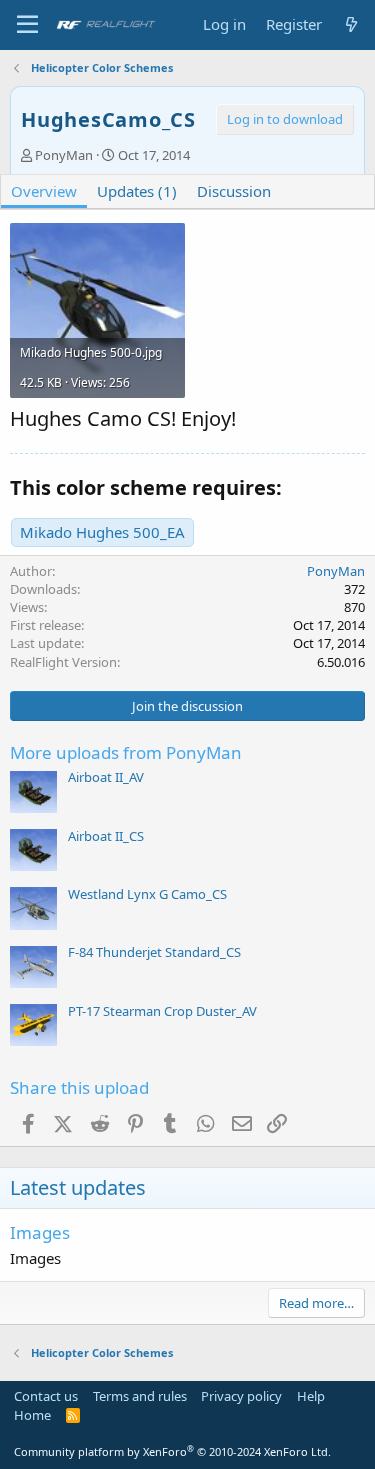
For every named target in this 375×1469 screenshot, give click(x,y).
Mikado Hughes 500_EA (102, 532)
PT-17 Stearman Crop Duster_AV (162, 1011)
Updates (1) (137, 191)
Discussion (234, 191)
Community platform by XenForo (172, 1451)
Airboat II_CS (106, 836)
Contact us (46, 1396)
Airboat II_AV (106, 777)
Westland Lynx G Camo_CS (147, 894)
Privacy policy (241, 1396)
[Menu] (27, 25)
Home (32, 1415)
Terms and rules (140, 1396)
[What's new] (351, 24)
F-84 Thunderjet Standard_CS (154, 952)
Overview (44, 191)
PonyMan (64, 155)
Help (311, 1396)
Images (40, 1232)
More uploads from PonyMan (126, 752)
